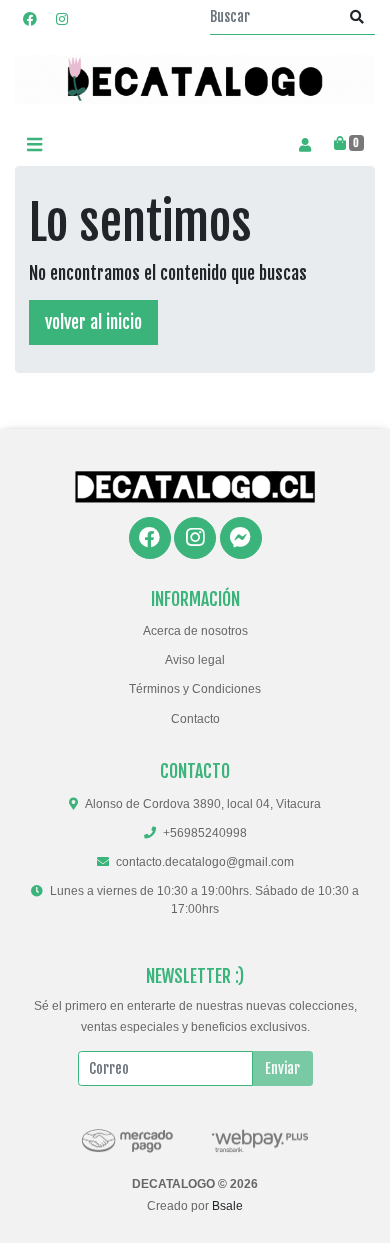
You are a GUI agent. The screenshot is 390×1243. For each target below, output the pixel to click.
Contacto (195, 719)
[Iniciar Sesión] (304, 144)
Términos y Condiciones (195, 689)
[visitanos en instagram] (62, 18)
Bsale (227, 1206)
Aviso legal (195, 660)
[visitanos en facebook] (30, 18)
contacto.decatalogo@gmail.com (205, 862)
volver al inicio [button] (93, 322)
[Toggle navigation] (34, 144)
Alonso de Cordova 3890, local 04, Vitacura (203, 804)
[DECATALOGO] (195, 79)
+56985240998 (205, 833)
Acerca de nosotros (195, 631)
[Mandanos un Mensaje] (241, 538)
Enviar (282, 1068)
